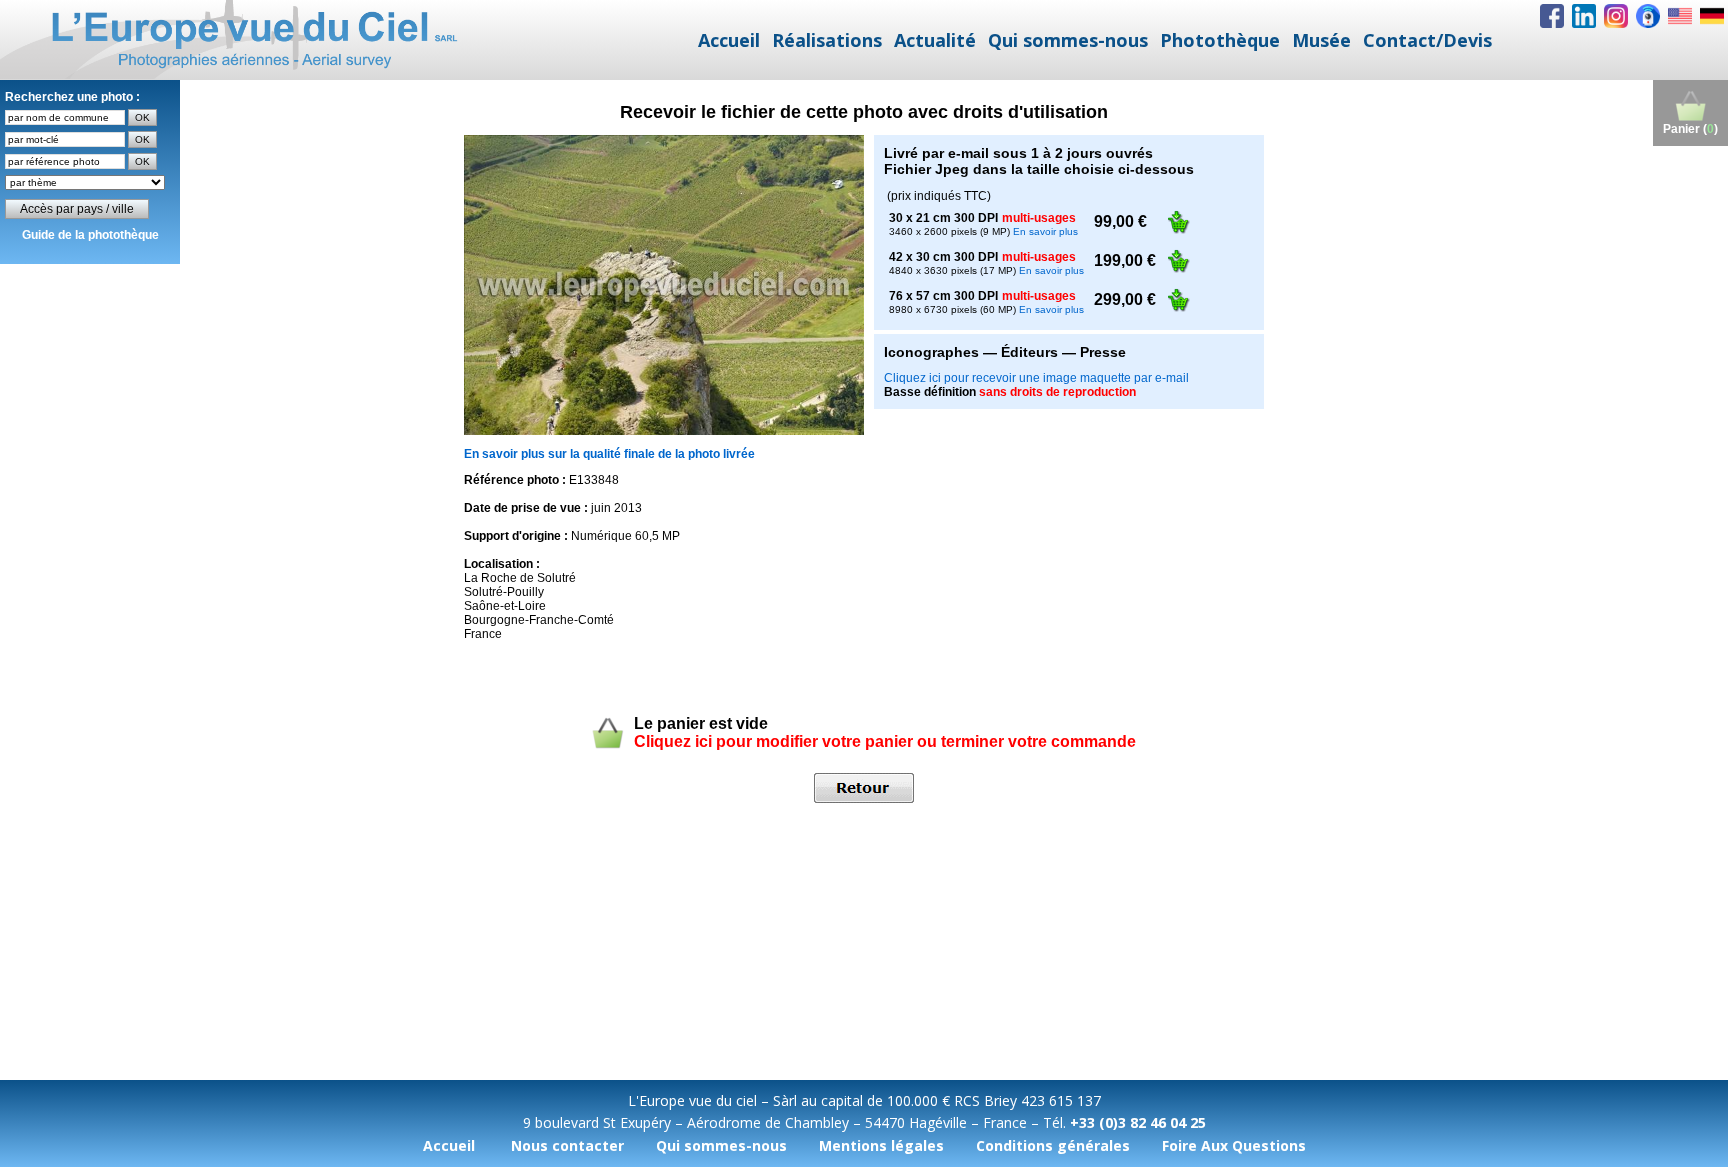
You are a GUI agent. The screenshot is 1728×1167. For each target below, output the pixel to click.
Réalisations (827, 40)
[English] (1680, 16)
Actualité (935, 40)
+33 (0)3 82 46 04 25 (1138, 1122)
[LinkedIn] (1584, 16)
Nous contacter (567, 1145)
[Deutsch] (1712, 16)
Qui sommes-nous (1068, 40)
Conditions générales (1053, 1145)
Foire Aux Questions (1234, 1145)
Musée (1321, 40)
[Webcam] (1648, 16)
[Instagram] (1616, 16)
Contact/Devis (1427, 40)
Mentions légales (881, 1145)
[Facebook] (1552, 16)
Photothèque (1220, 40)
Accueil (729, 40)
